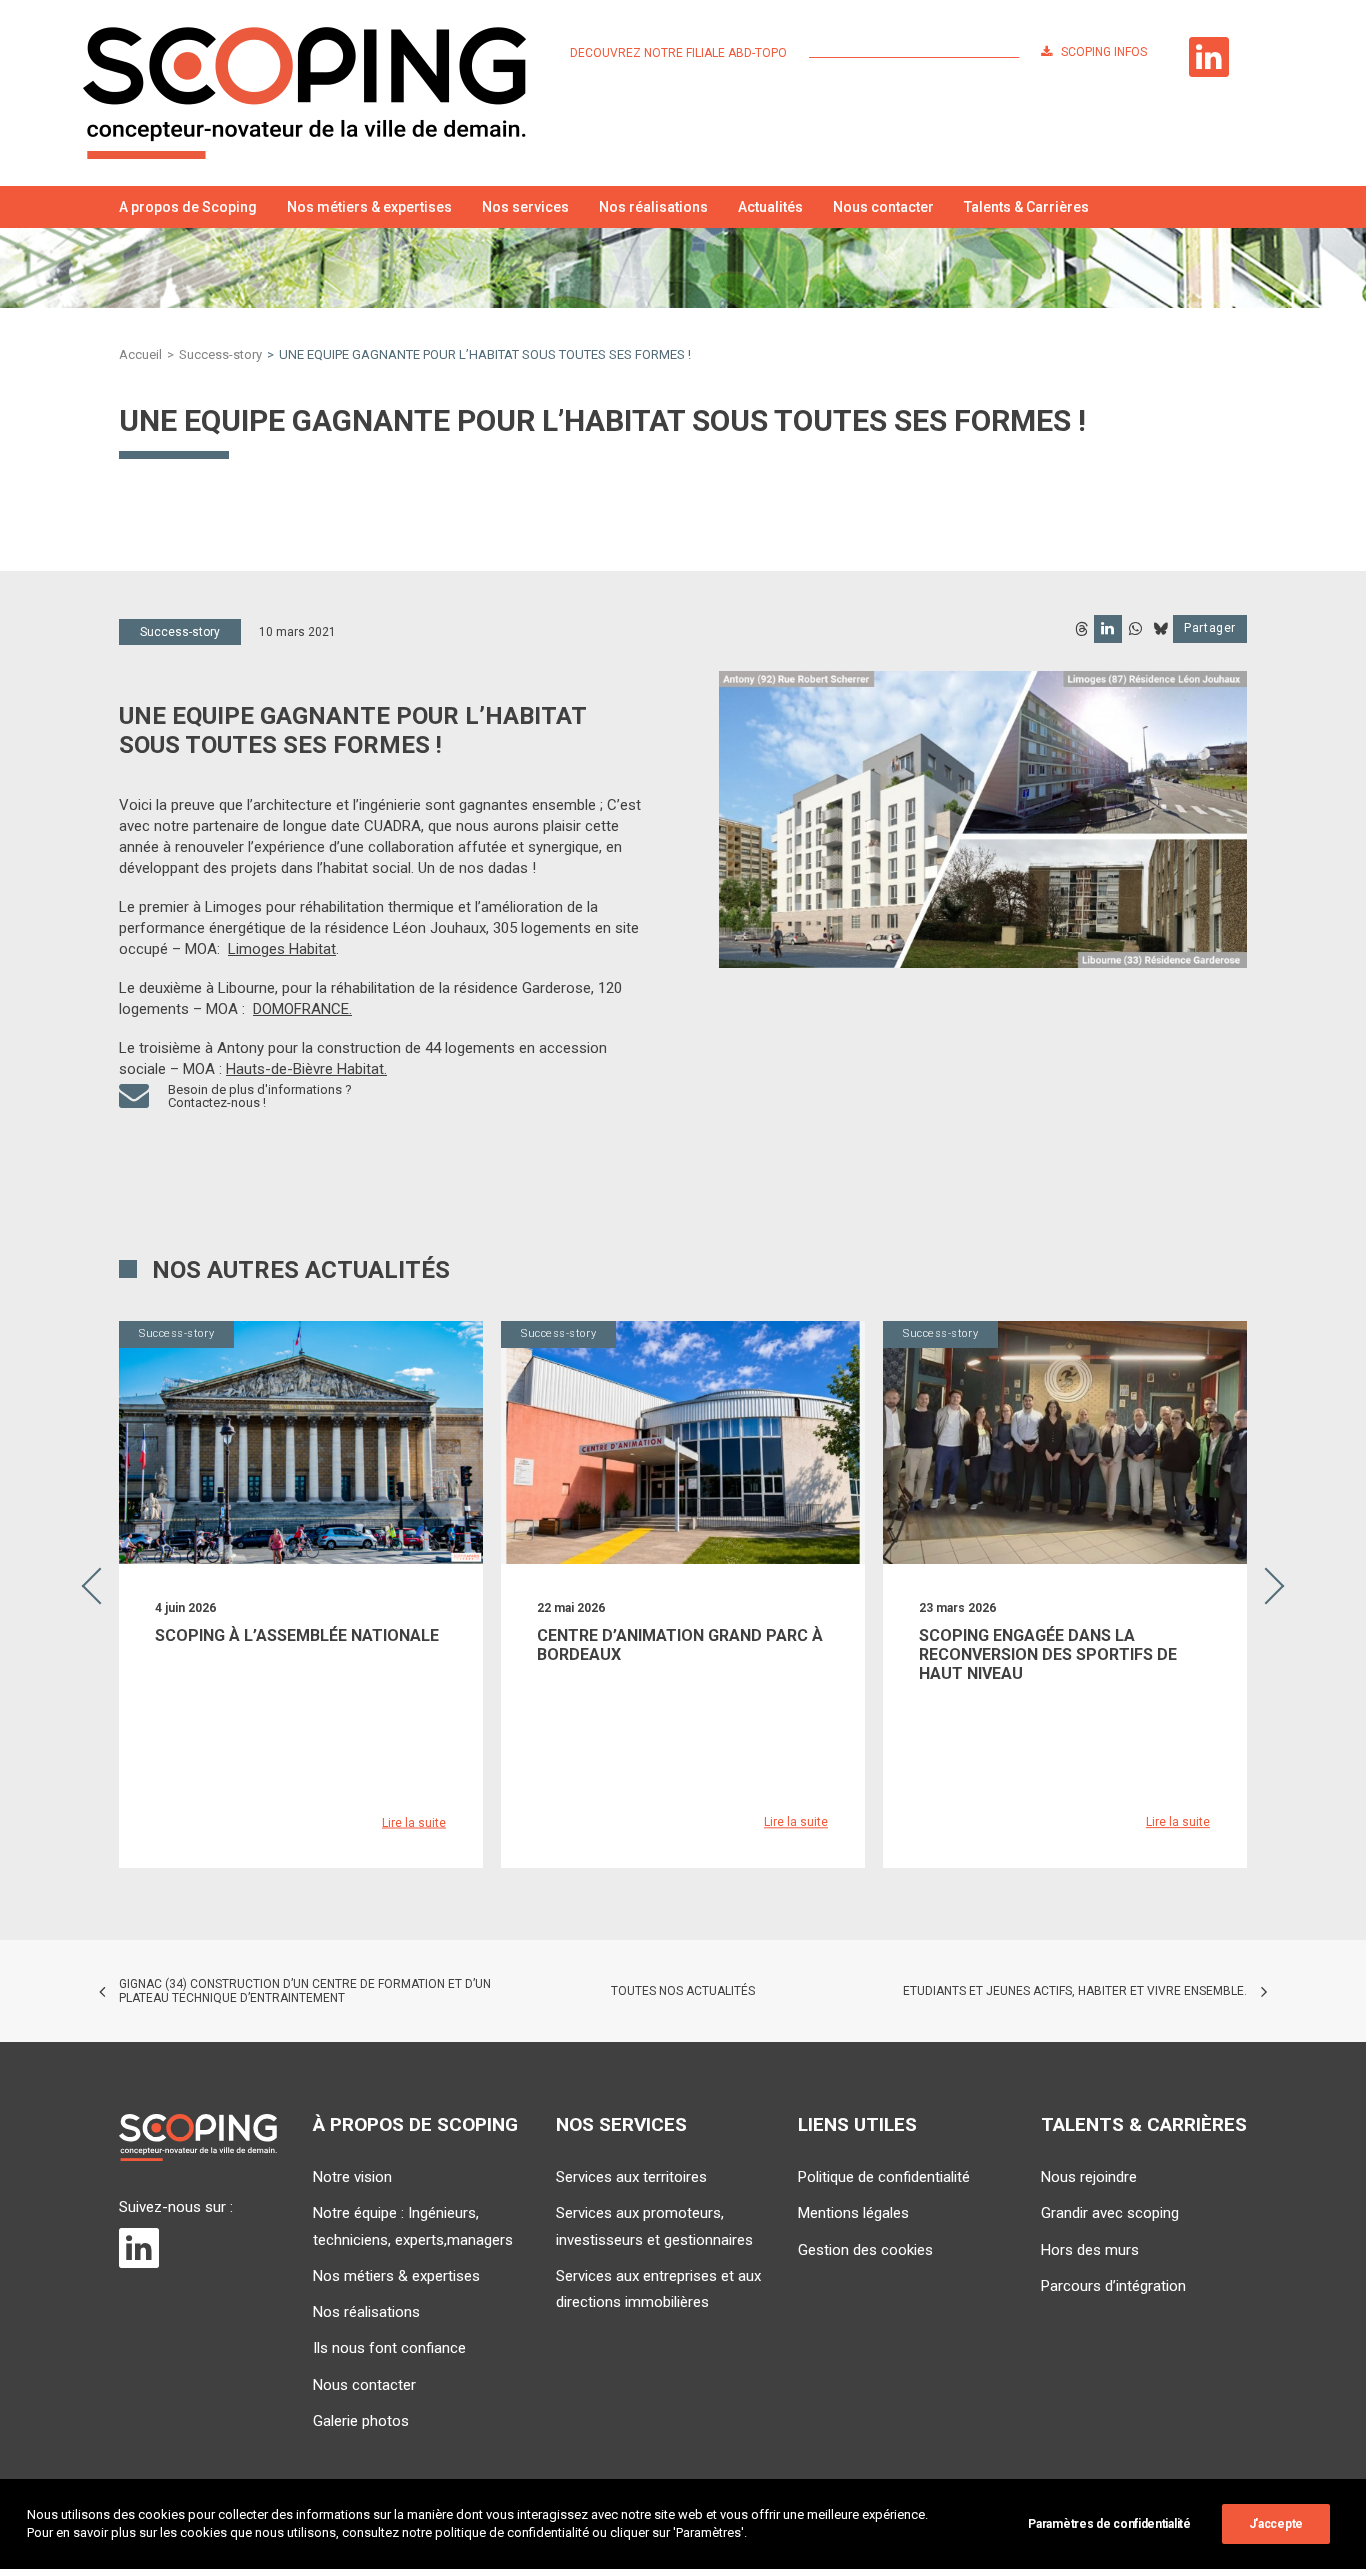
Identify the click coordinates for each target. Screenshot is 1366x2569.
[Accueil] (198, 2137)
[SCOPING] (304, 93)
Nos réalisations (653, 207)
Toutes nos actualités (683, 1991)
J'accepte (1276, 2524)
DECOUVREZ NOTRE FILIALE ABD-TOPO (678, 53)
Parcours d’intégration (1113, 2286)
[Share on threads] (1081, 629)
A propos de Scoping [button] (188, 207)
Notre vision (352, 2177)
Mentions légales (853, 2213)
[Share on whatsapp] (1135, 629)
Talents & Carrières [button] (1026, 207)
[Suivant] (1273, 1641)
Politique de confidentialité (884, 2177)
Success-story (220, 354)
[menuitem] (683, 53)
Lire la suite (414, 1822)
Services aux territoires (631, 2177)
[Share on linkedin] (1108, 629)
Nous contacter (883, 207)
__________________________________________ (914, 53)
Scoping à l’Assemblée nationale (297, 1635)
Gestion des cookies (865, 2250)
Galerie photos (361, 2421)
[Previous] (93, 1641)
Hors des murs (1090, 2250)
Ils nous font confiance (389, 2348)
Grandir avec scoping (1110, 2213)
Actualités (770, 207)
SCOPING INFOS (1104, 52)
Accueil (140, 354)
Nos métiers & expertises (369, 207)
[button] (1225, 207)
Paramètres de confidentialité (1109, 2524)
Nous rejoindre (1089, 2177)
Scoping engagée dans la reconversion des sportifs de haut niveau (1048, 1654)
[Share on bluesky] (1160, 629)
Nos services (525, 207)
